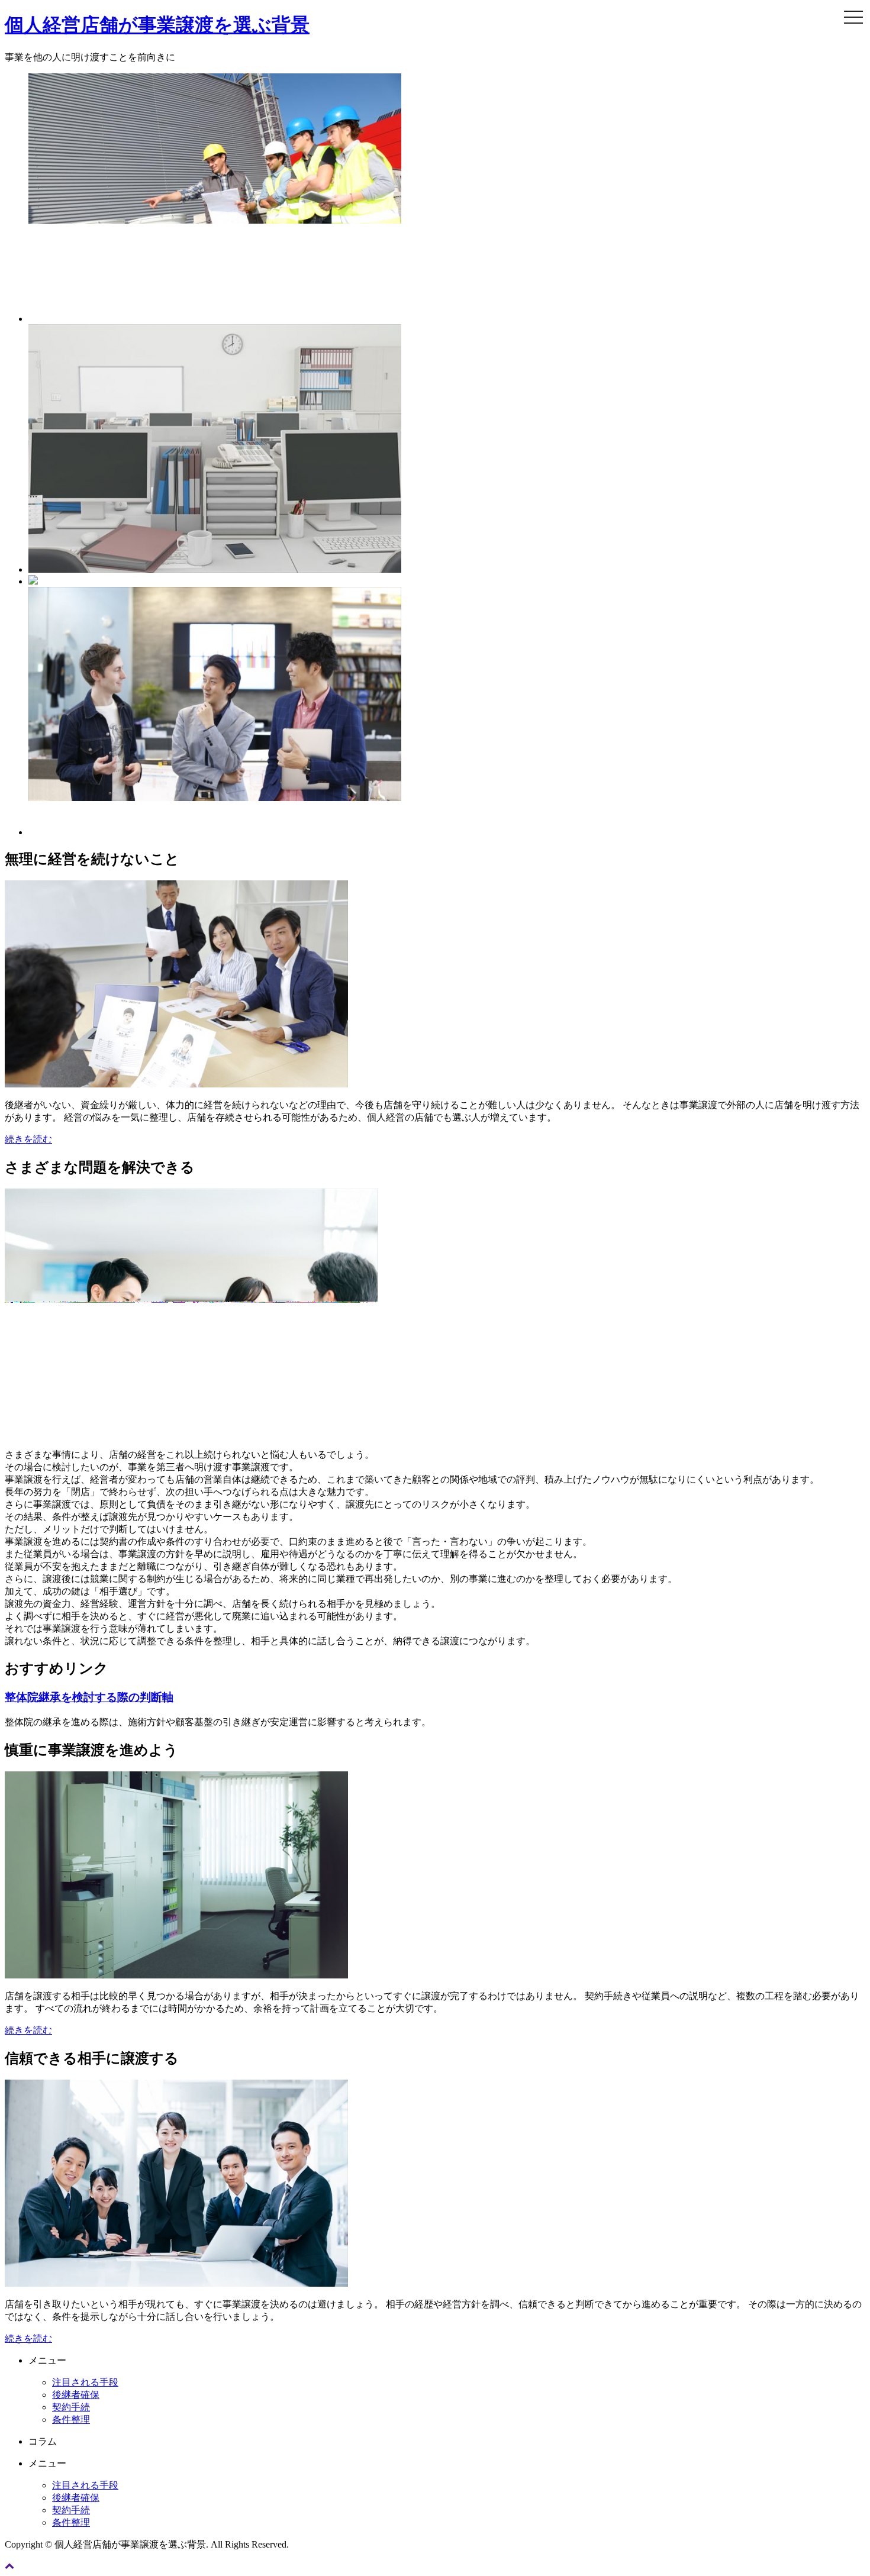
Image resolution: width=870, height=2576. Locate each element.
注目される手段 (85, 2382)
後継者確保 (76, 2395)
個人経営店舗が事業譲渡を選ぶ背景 (157, 25)
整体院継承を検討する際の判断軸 (89, 1697)
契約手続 (71, 2407)
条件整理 (71, 2420)
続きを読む (28, 1139)
